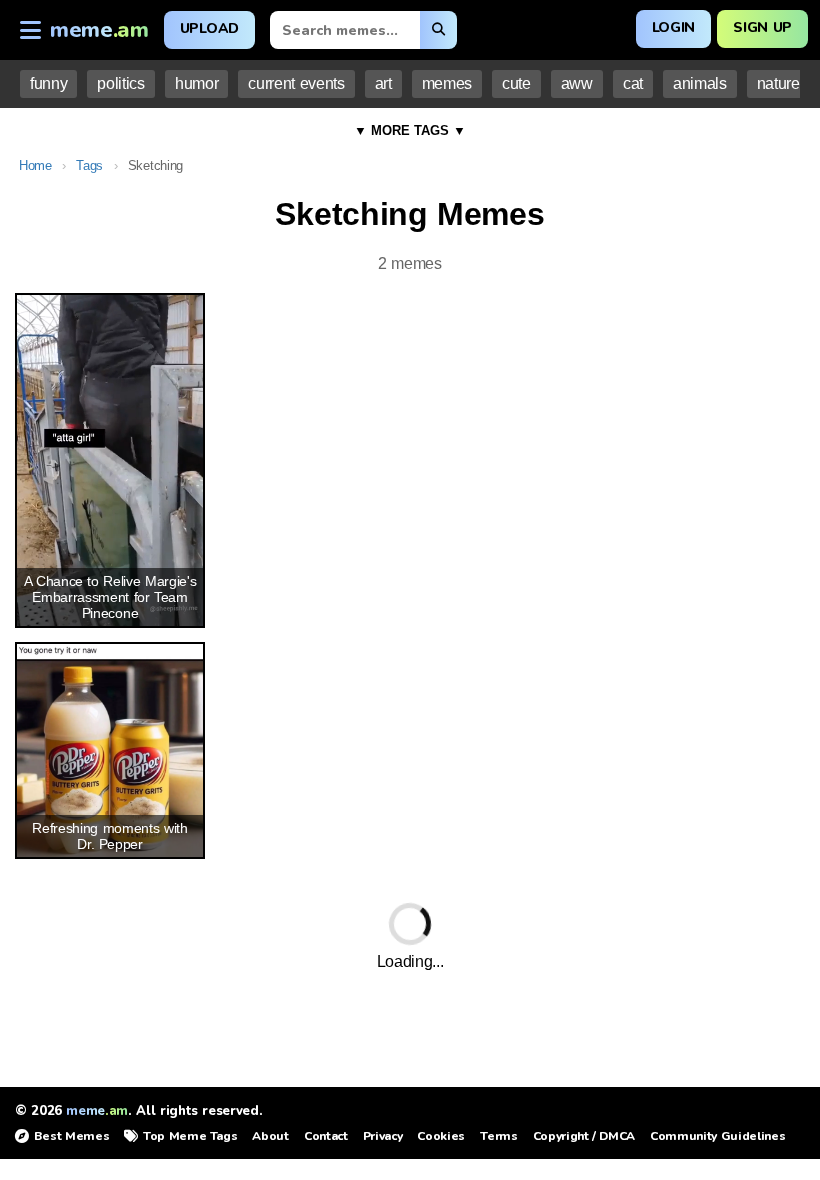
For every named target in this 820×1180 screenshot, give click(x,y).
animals (700, 83)
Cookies (441, 1136)
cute (516, 83)
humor (196, 83)
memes (447, 83)
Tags (89, 165)
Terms (498, 1136)
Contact (326, 1136)
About (270, 1136)
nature (778, 83)
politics (120, 83)
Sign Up (762, 27)
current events (296, 83)
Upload (209, 28)
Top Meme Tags (190, 1136)
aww (577, 83)
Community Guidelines (717, 1136)
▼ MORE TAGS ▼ (410, 130)
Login (673, 27)
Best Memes (71, 1136)
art (383, 83)
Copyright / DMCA (584, 1136)
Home (35, 165)
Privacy (383, 1136)
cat (633, 83)
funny (48, 83)
